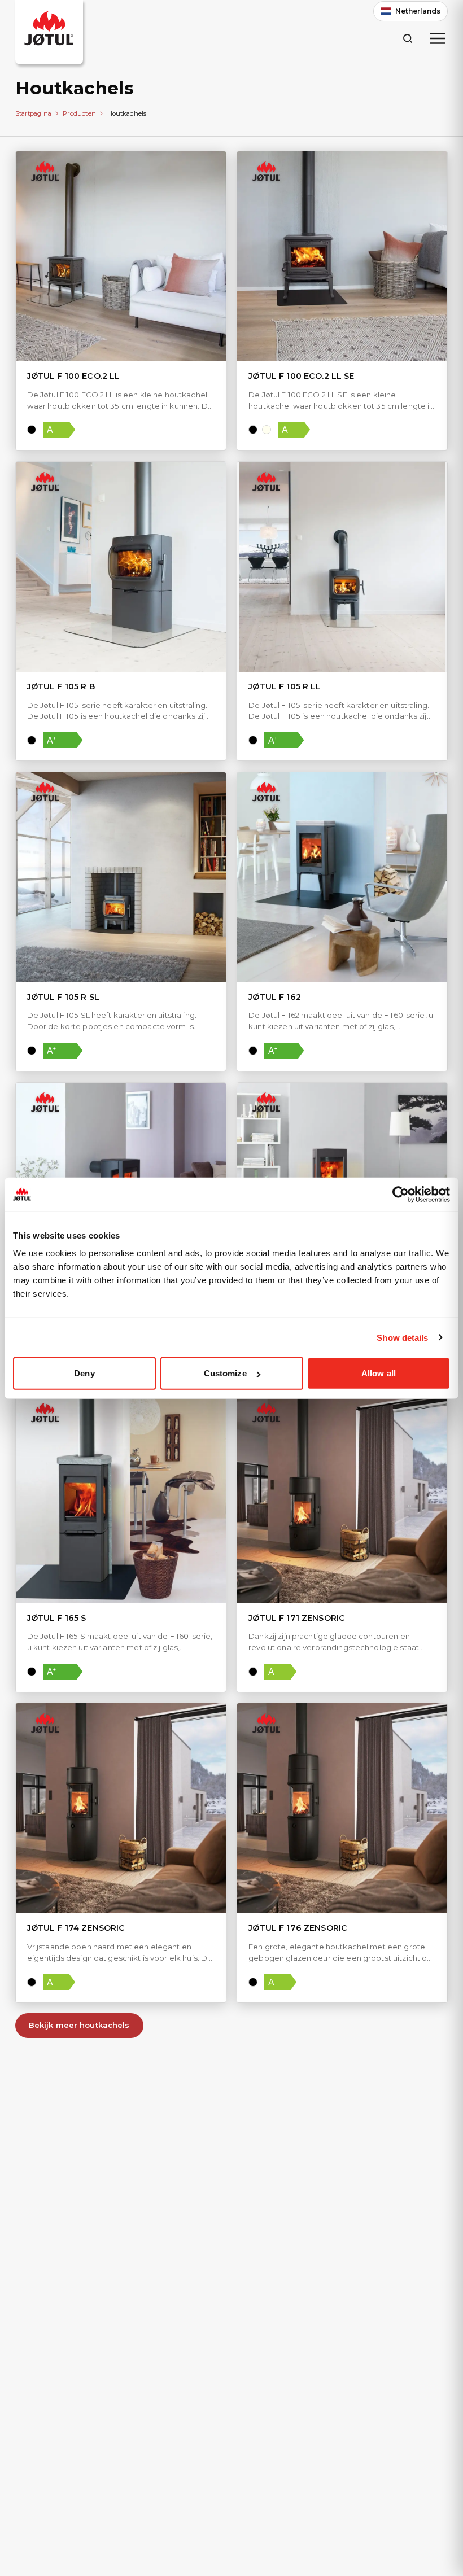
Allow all (379, 1373)
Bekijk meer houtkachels (79, 2025)
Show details (402, 1337)
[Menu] (438, 38)
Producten (79, 113)
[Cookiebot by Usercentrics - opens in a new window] (401, 1194)
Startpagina (33, 113)
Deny (84, 1373)
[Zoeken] (407, 38)
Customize (225, 1373)
